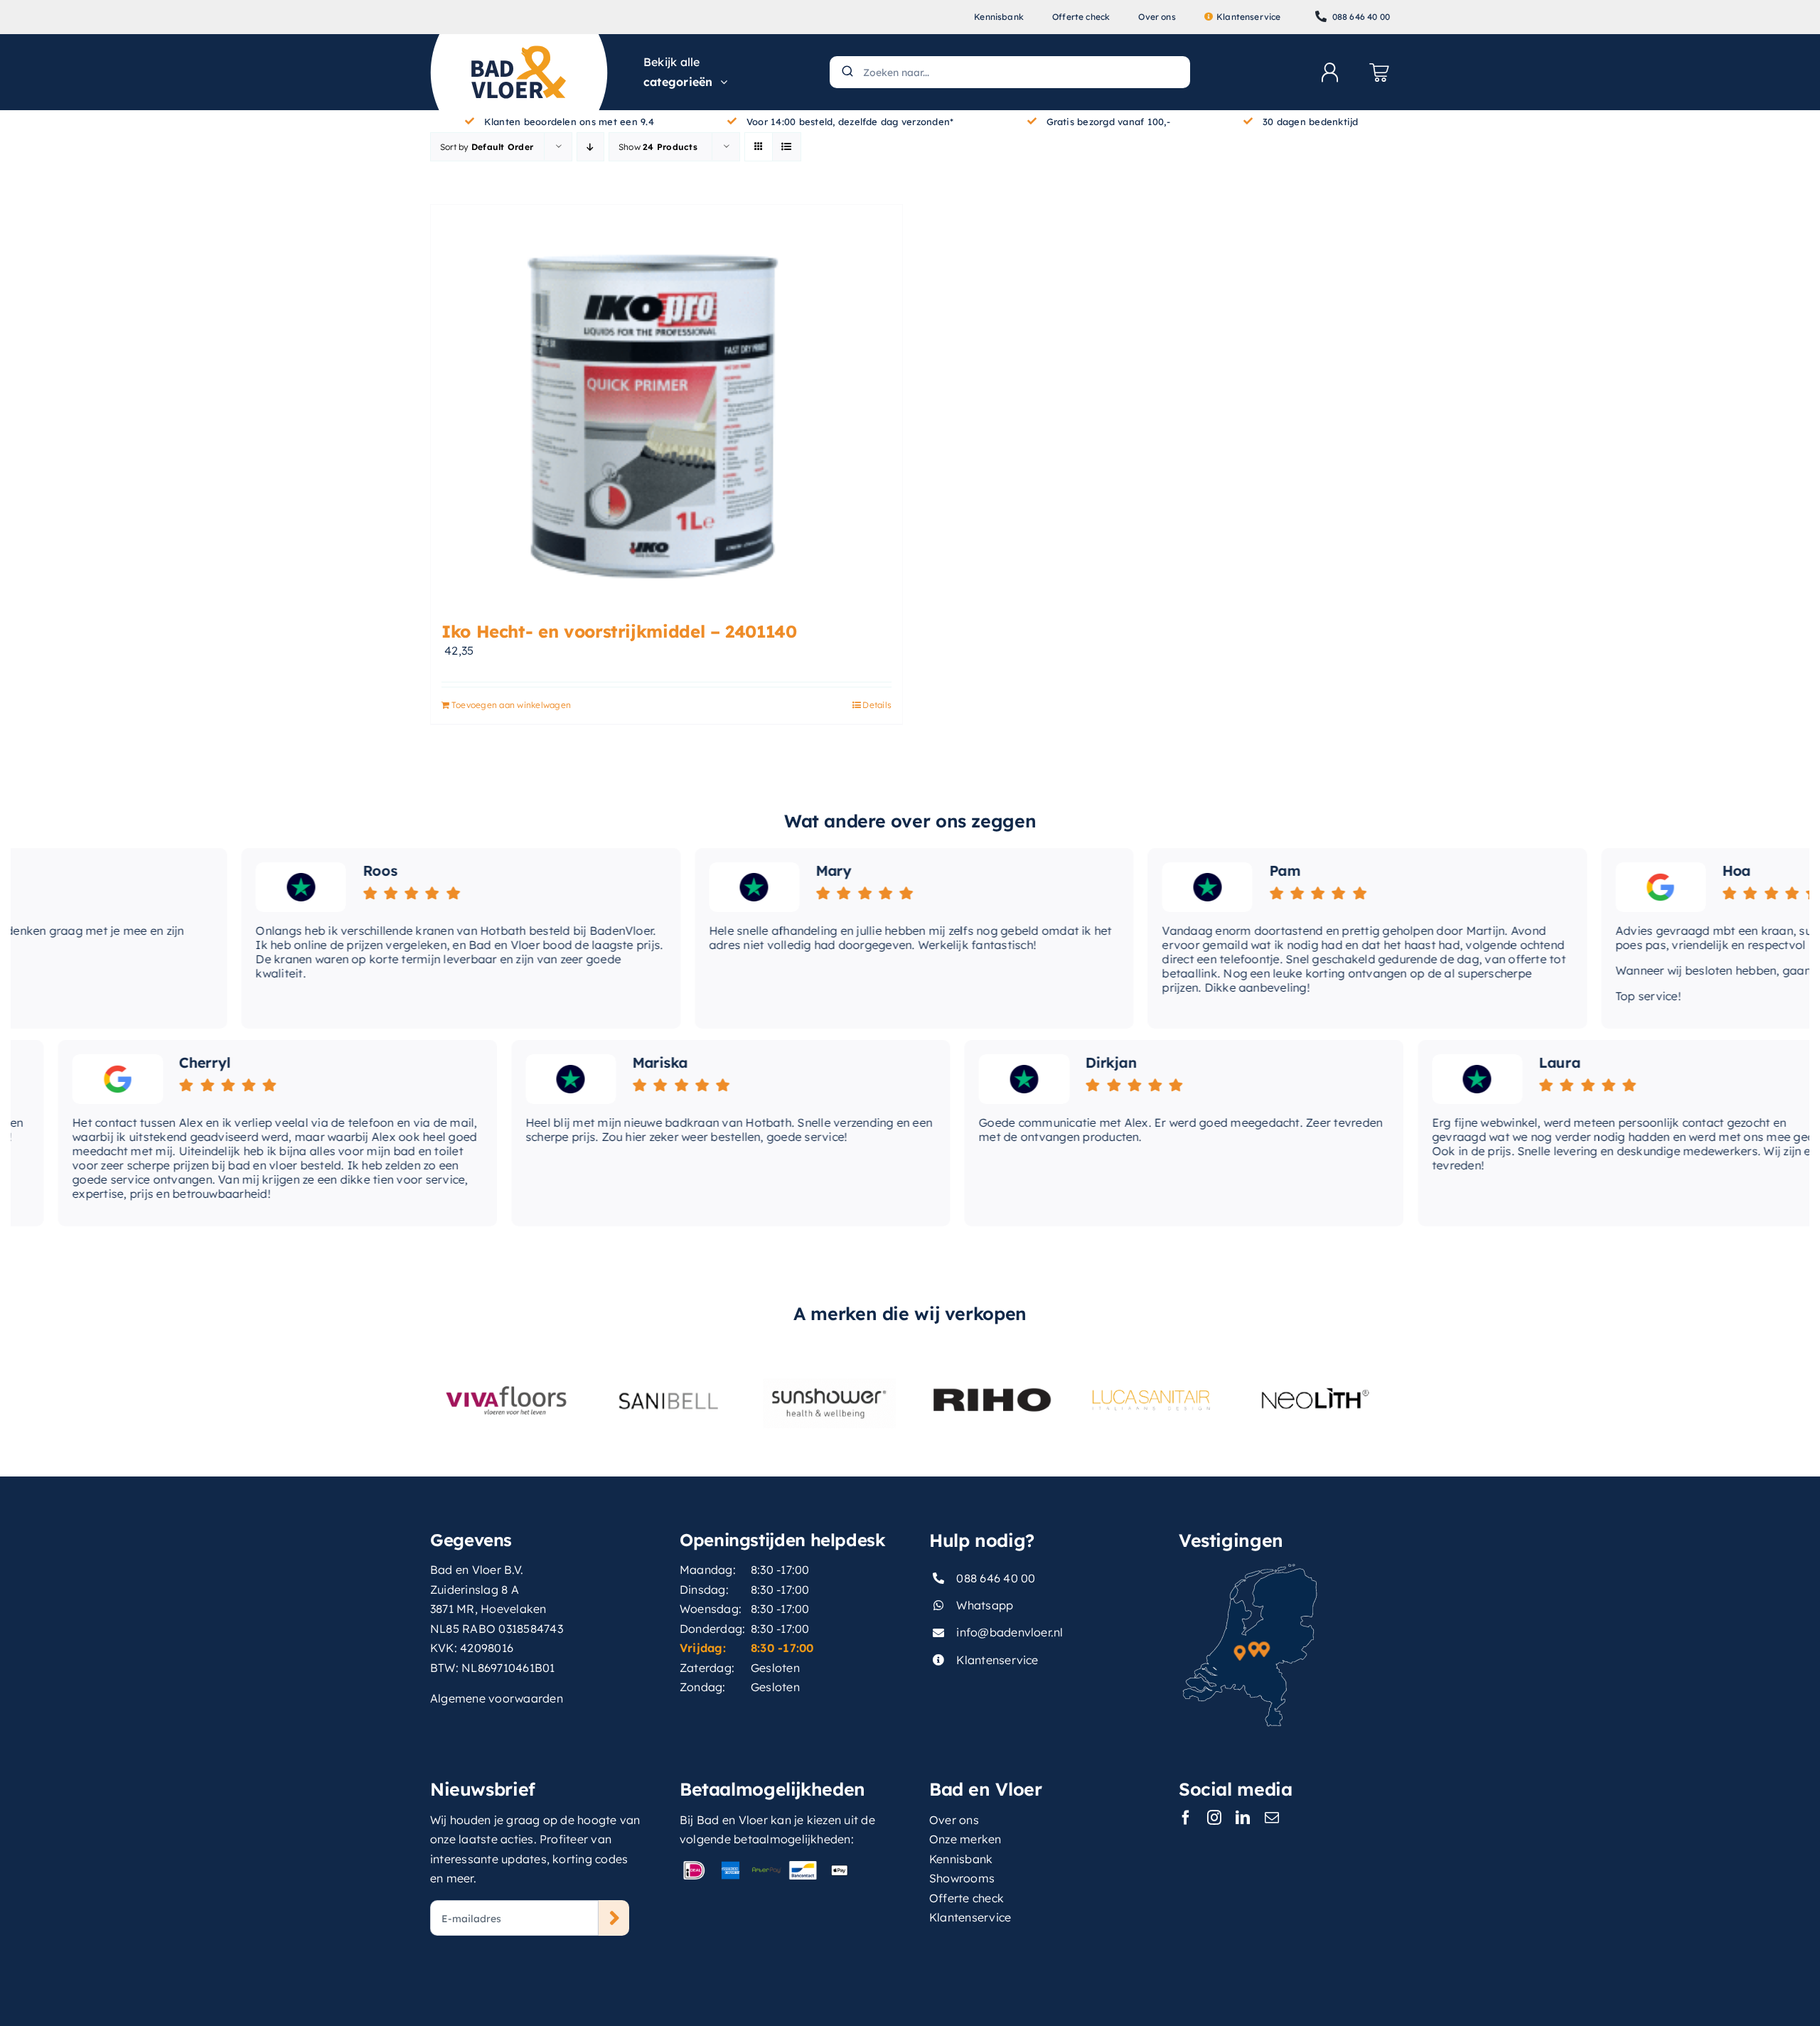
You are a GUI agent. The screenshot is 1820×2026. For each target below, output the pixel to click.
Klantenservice (997, 1660)
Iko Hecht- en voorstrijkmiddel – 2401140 (619, 631)
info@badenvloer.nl (1010, 1632)
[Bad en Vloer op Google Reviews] (1597, 887)
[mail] (1272, 1818)
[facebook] (1186, 1818)
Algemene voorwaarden (497, 1698)
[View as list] (787, 147)
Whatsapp (985, 1605)
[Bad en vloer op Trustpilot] (238, 887)
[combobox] (1010, 72)
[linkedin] (1243, 1818)
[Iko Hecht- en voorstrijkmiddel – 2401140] (667, 406)
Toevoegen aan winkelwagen (511, 705)
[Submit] (846, 72)
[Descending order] (590, 147)
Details (877, 705)
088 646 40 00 (996, 1578)
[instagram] (1214, 1818)
